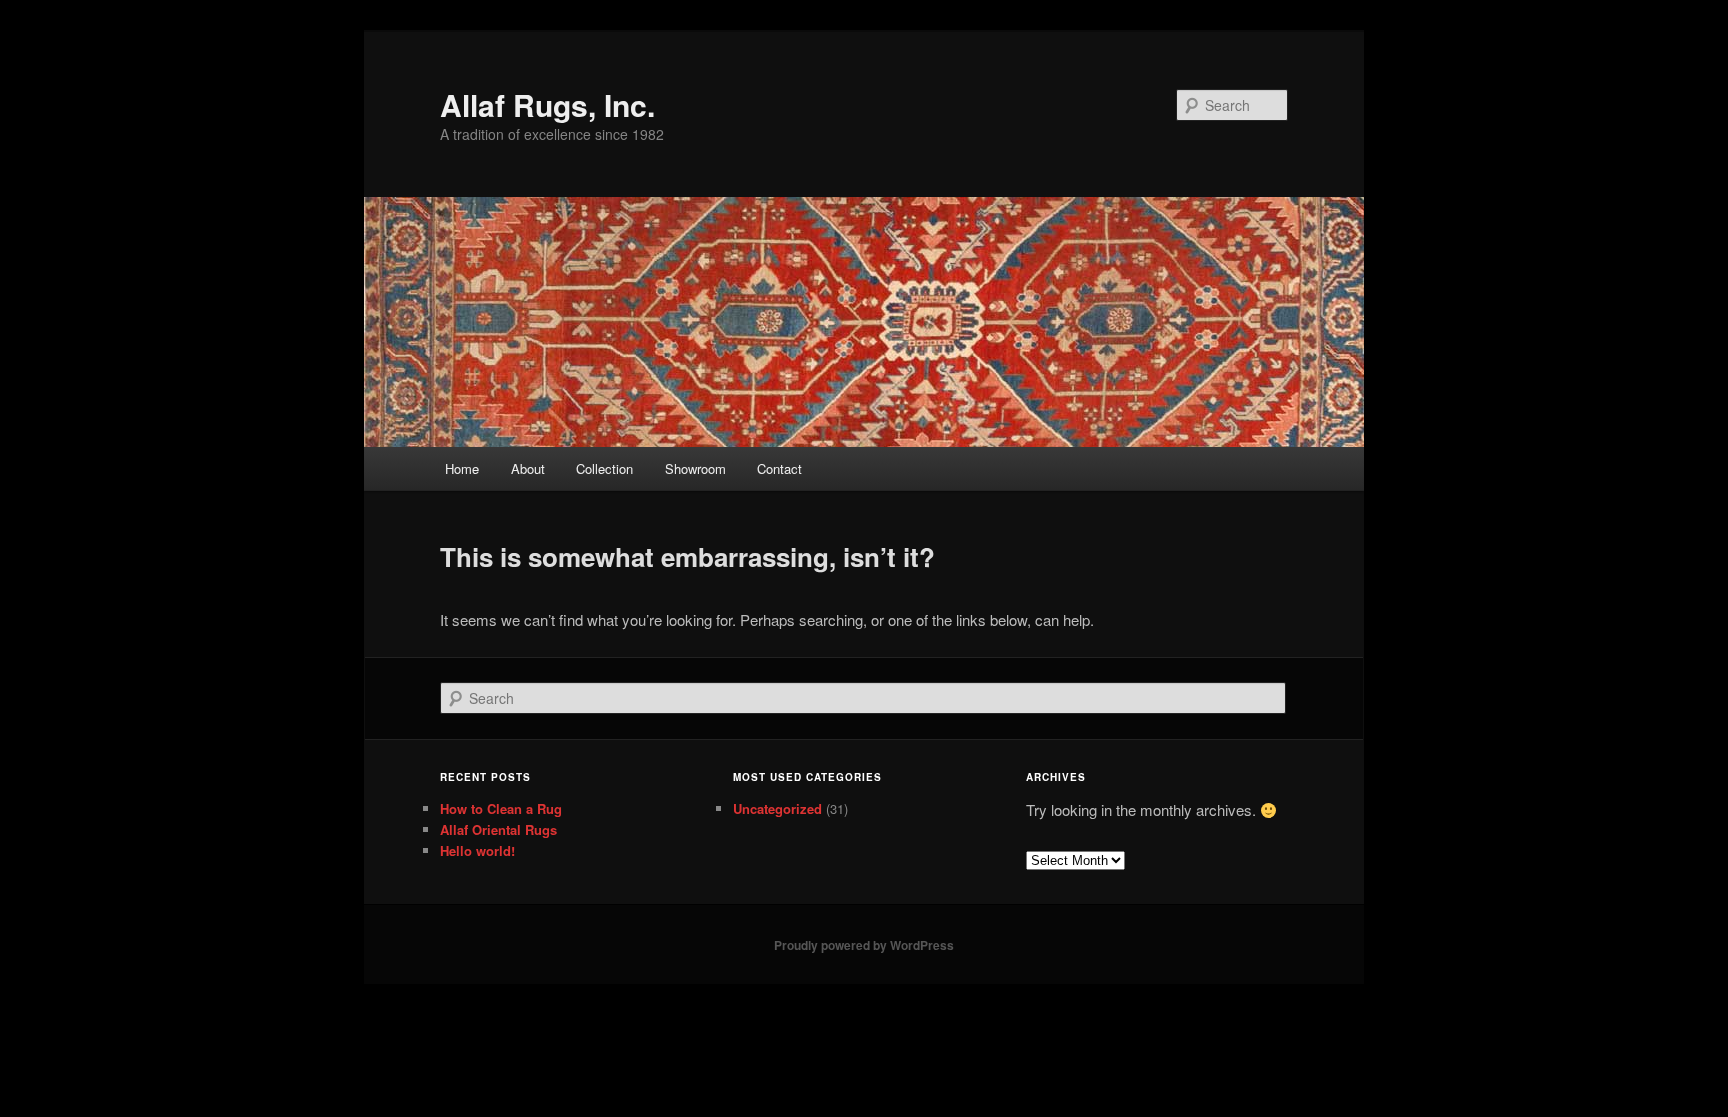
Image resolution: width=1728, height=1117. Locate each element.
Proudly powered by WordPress (864, 945)
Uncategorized (777, 808)
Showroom (695, 468)
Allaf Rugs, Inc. (547, 104)
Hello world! (477, 850)
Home (462, 468)
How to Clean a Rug (501, 808)
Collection (604, 468)
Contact (779, 468)
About (528, 468)
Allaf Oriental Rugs (498, 829)
